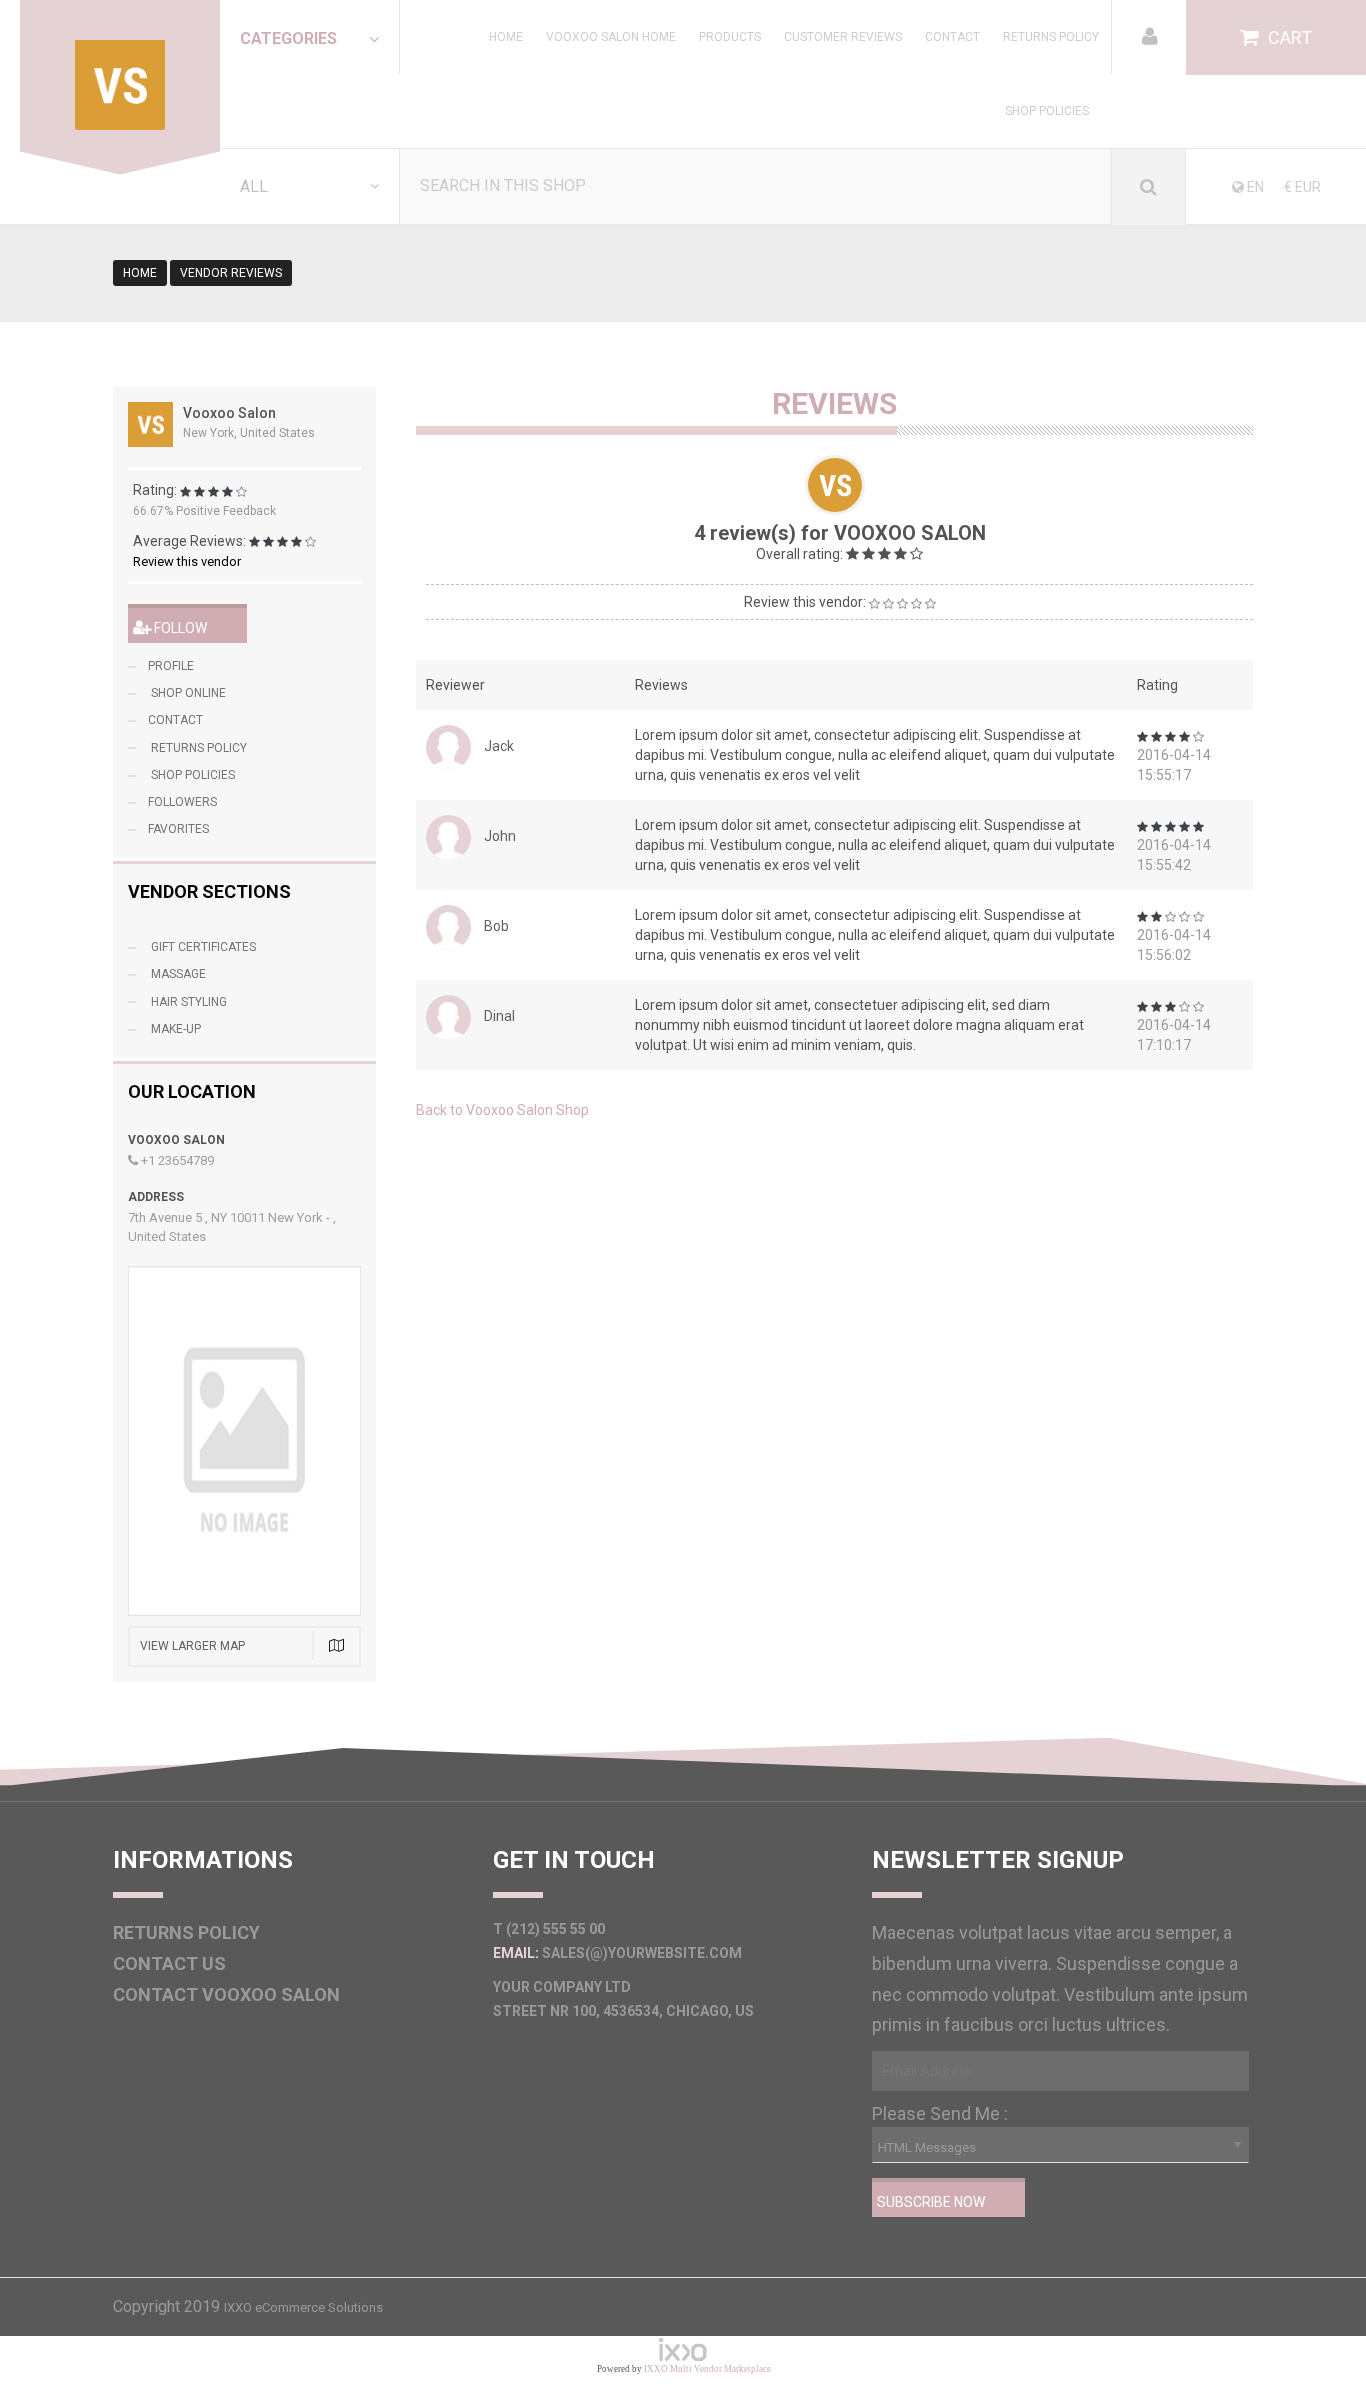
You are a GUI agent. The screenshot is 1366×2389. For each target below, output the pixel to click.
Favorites (178, 829)
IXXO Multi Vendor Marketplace (707, 2369)
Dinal (499, 1016)
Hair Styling (187, 1002)
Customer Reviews (843, 37)
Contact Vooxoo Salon (226, 1994)
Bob (496, 926)
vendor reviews (231, 273)
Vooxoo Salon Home (611, 37)
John (500, 836)
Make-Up (174, 1029)
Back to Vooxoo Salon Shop (502, 1110)
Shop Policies (1047, 111)
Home (506, 37)
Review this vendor (187, 561)
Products (730, 37)
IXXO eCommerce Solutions (303, 2307)
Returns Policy (1051, 37)
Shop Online (187, 693)
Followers (182, 802)
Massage (177, 974)
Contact (952, 37)
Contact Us (169, 1963)
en (1254, 187)
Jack (499, 746)
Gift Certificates (202, 947)
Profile (171, 666)
